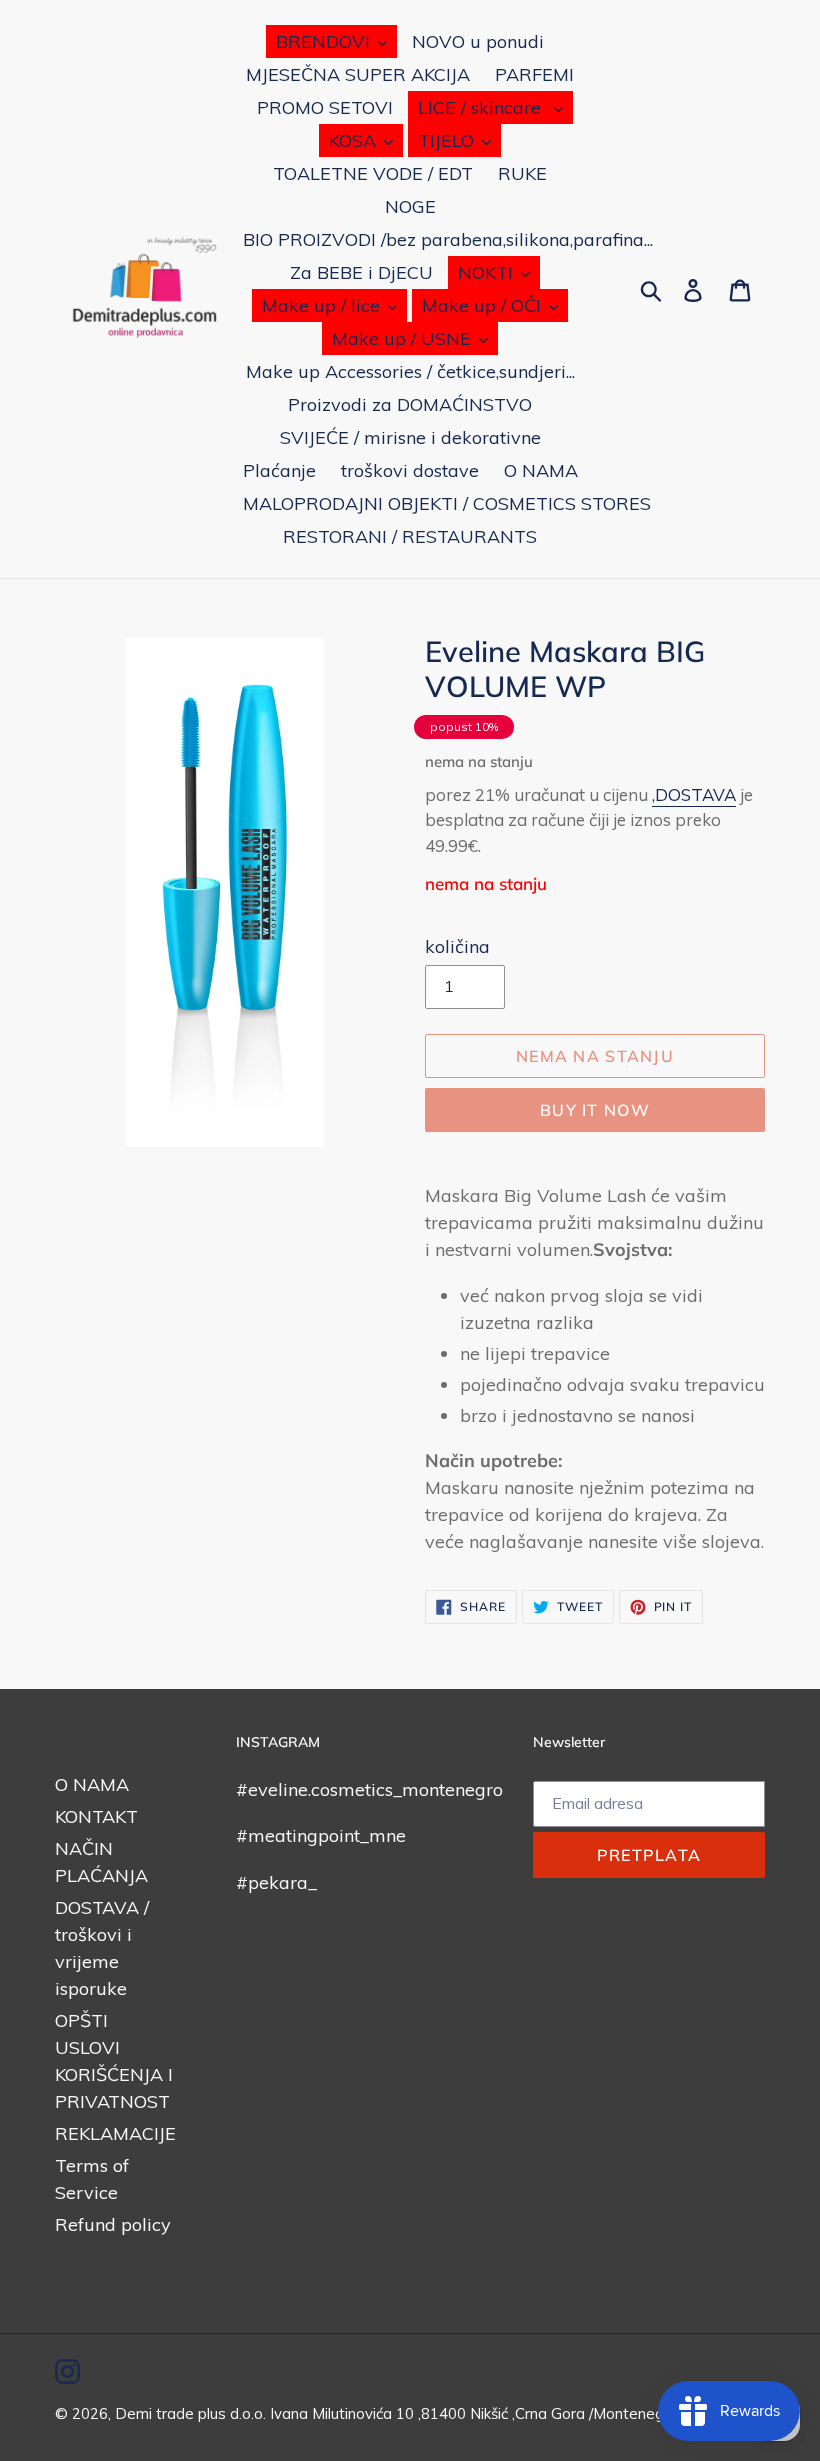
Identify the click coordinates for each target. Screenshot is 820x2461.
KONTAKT (96, 1816)
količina (457, 946)
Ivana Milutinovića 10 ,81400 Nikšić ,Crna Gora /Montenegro (474, 2413)
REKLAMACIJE (115, 2133)
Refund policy (113, 2224)
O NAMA (92, 1784)
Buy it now (595, 1110)
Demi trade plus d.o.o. (192, 2413)
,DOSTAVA (694, 794)
